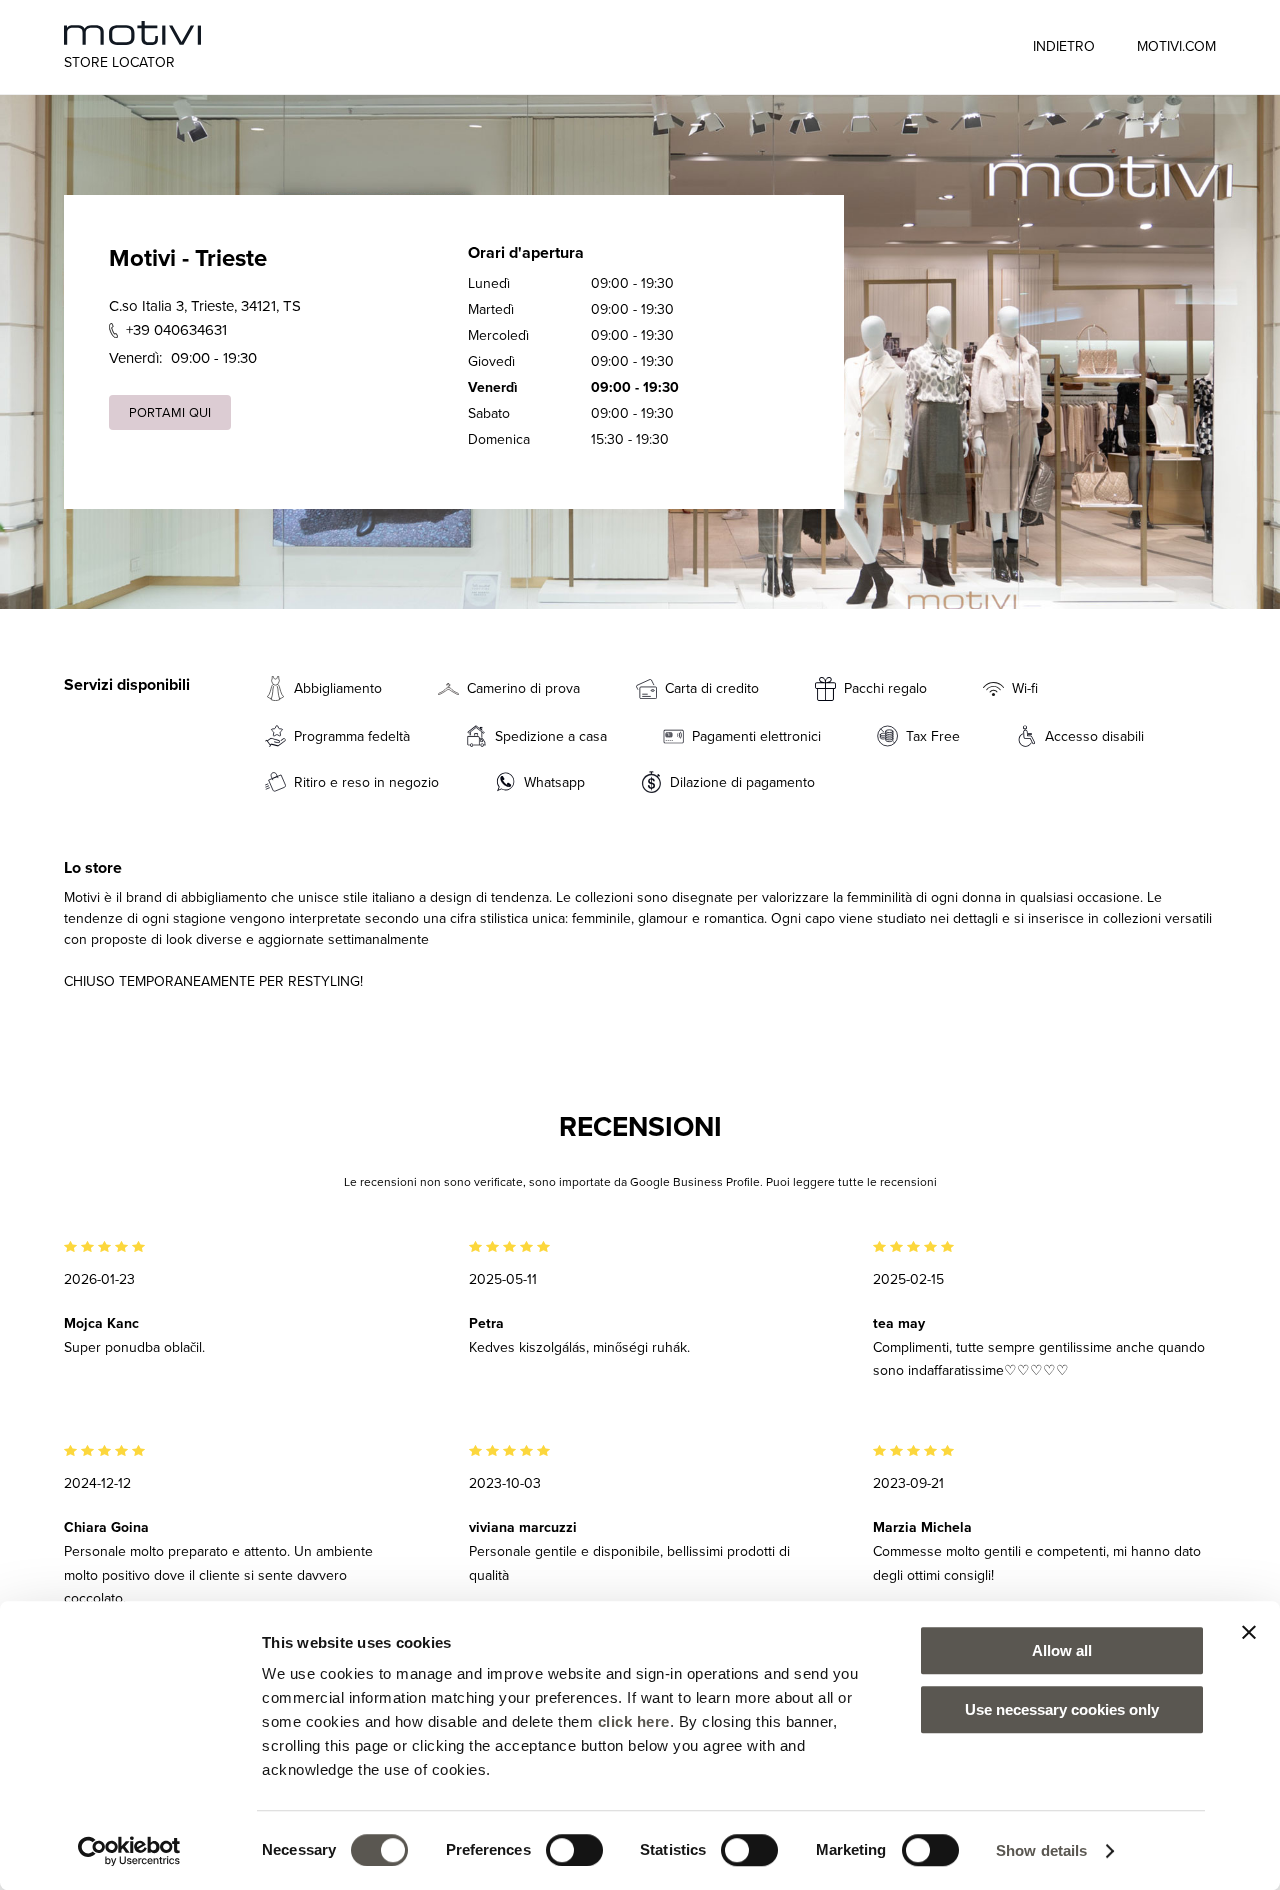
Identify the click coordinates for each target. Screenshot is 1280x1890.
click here (634, 1721)
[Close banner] (1249, 1632)
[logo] (132, 33)
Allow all (1062, 1650)
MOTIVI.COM (1176, 46)
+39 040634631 (176, 329)
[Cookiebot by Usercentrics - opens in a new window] (129, 1851)
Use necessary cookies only (1062, 1709)
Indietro (1064, 46)
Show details (1041, 1850)
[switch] (574, 1850)
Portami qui (170, 412)
